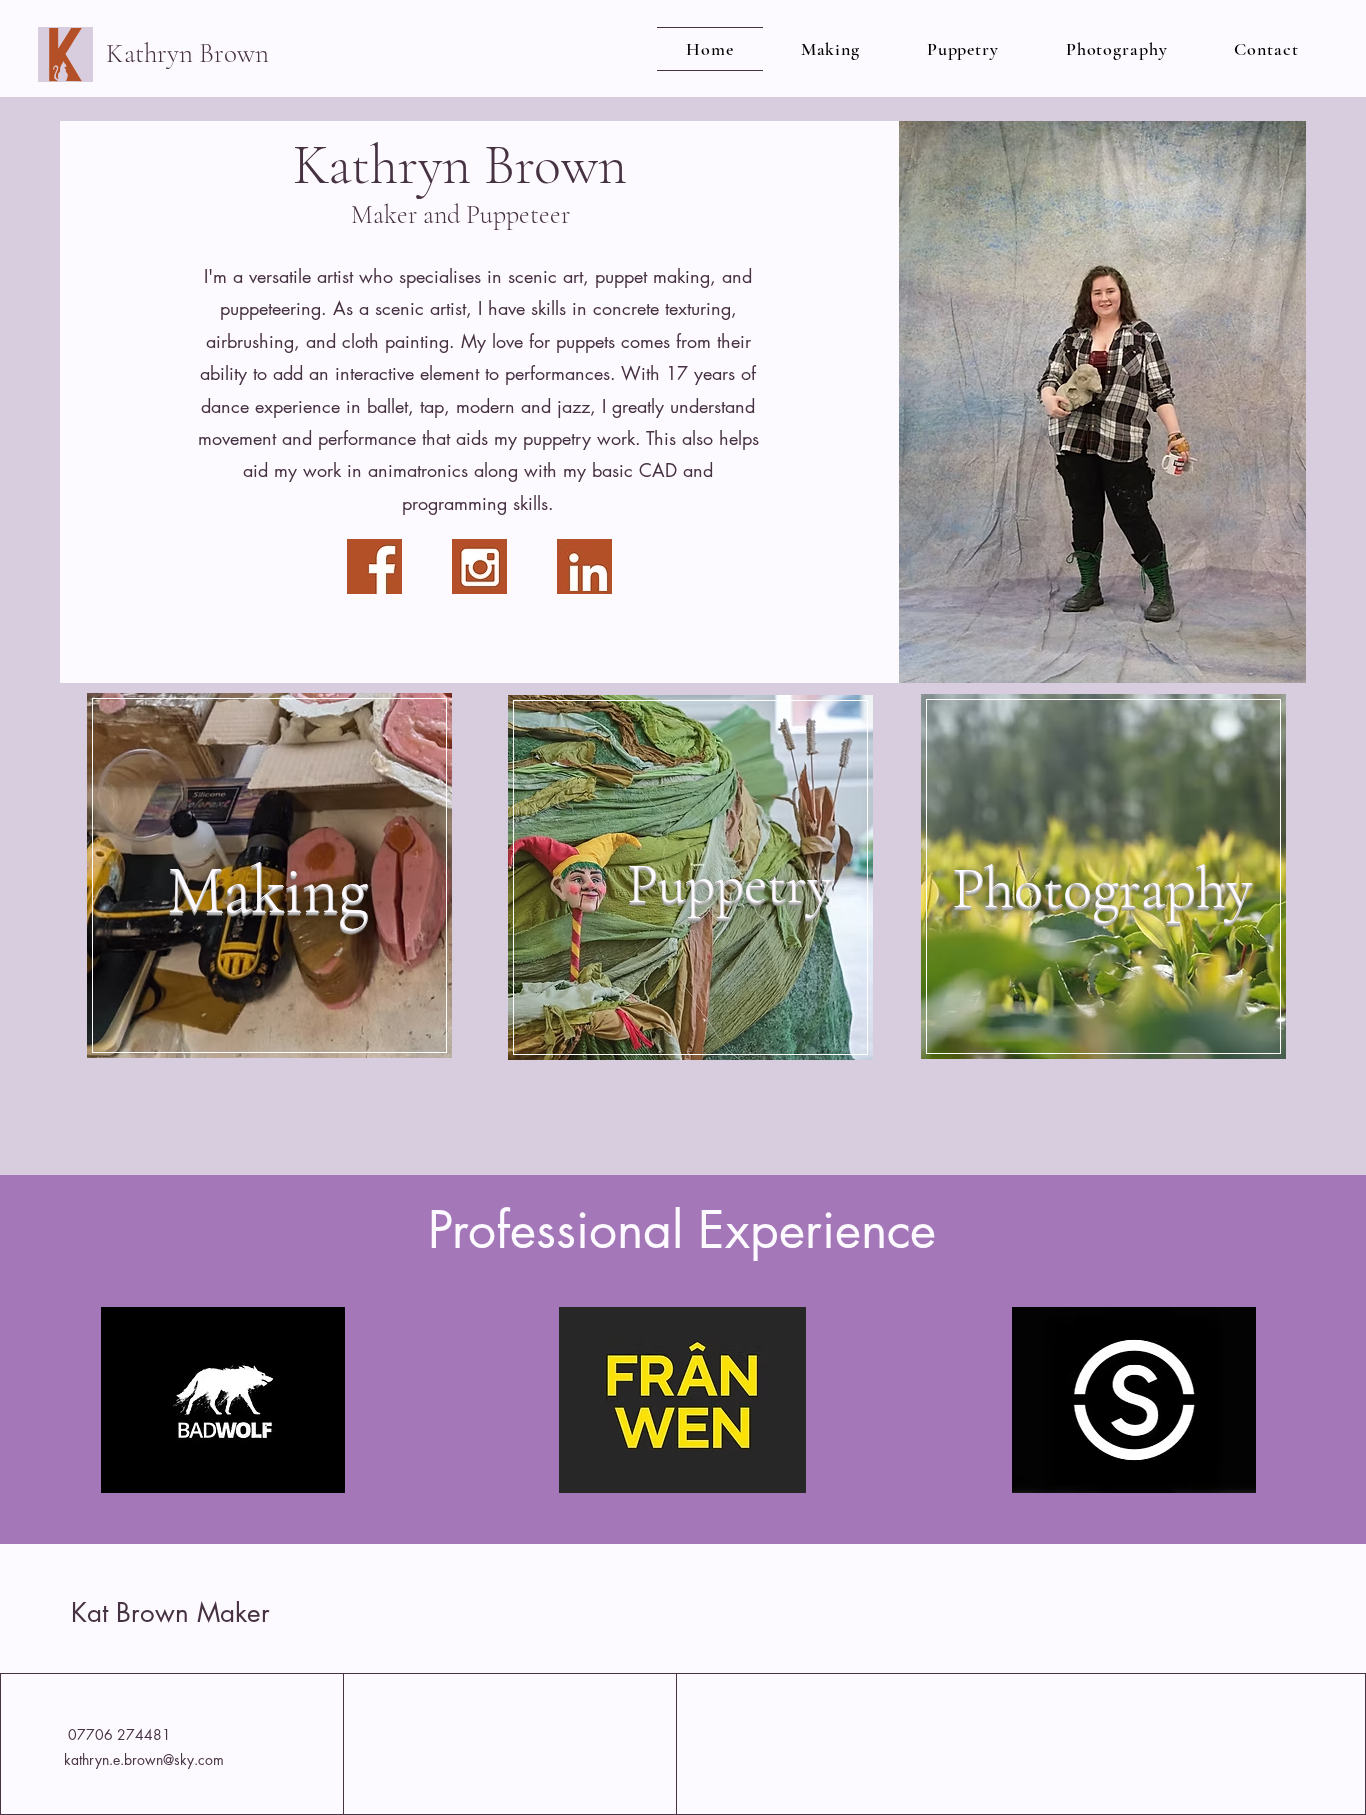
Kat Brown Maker (170, 1613)
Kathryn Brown (190, 53)
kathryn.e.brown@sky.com (144, 1759)
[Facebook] (374, 566)
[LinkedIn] (584, 566)
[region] (267, 981)
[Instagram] (479, 566)
